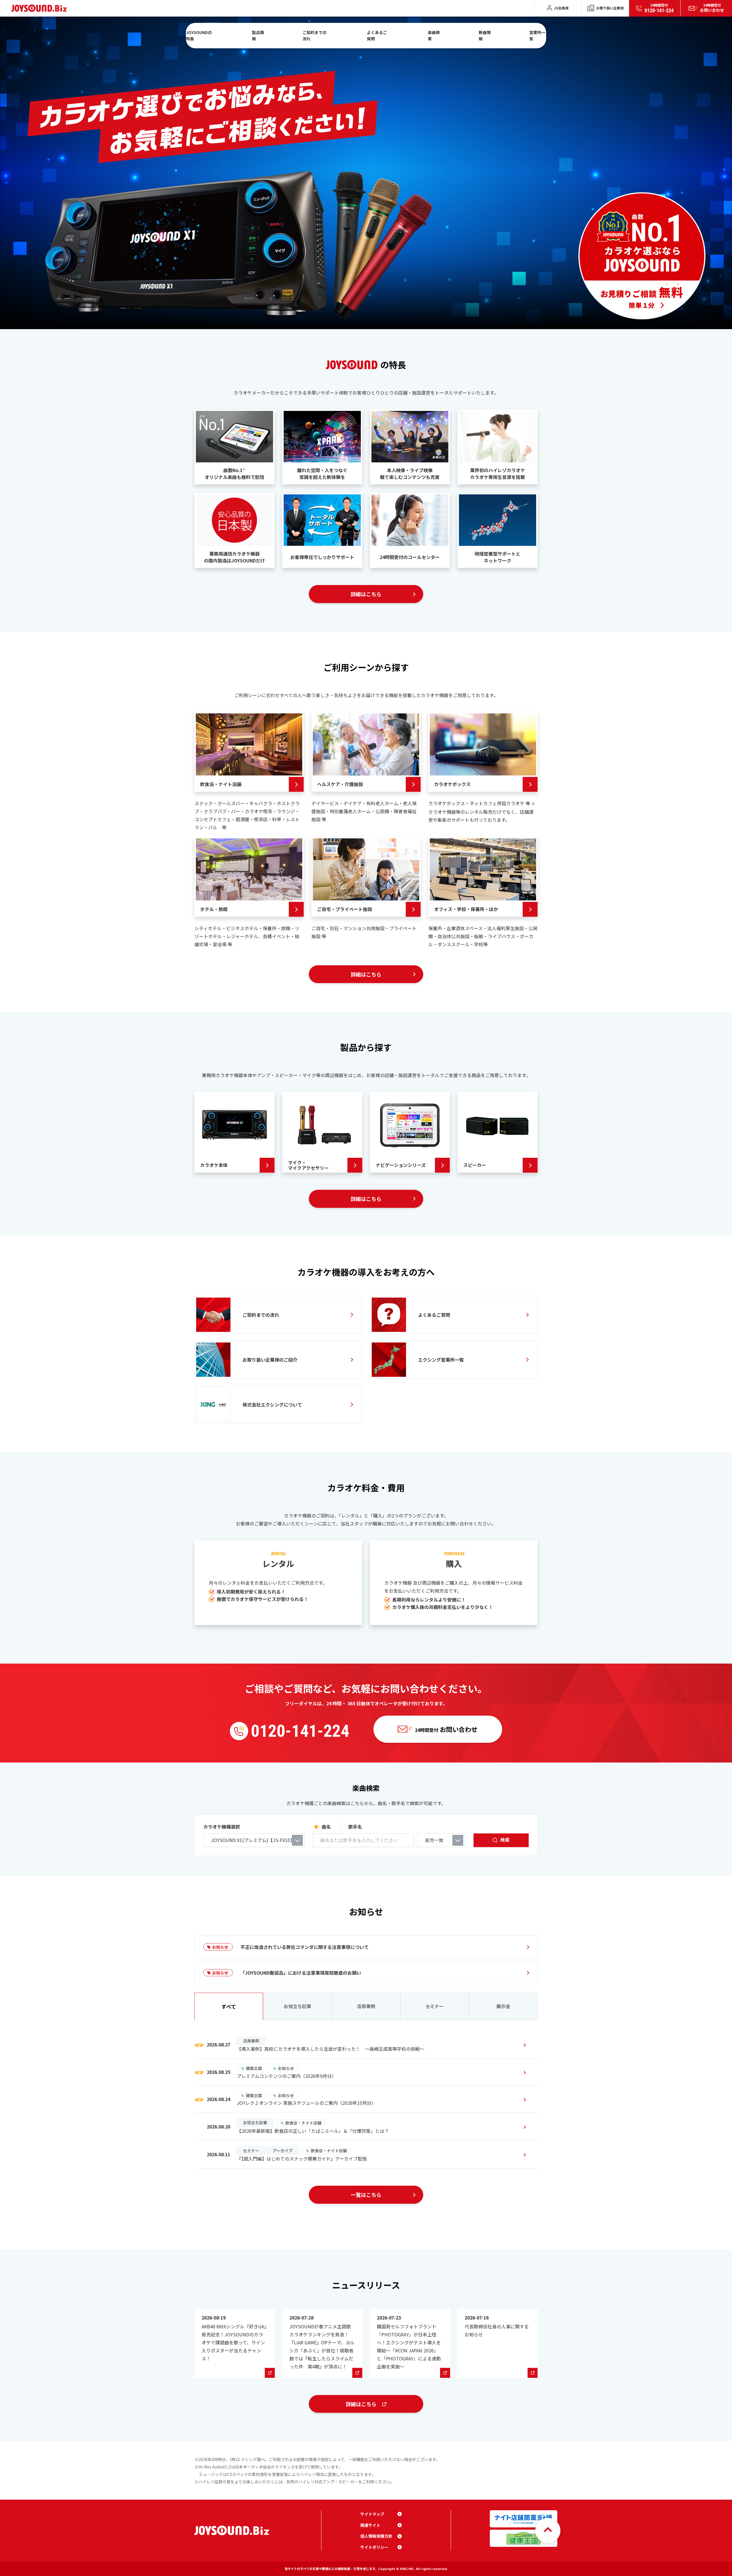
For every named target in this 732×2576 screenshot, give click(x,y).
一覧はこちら (366, 2195)
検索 (505, 1840)
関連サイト (370, 2525)
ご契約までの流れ (315, 35)
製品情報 (258, 35)
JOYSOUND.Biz (40, 8)
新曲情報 (485, 35)
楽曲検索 (434, 35)
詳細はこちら (366, 594)
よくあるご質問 (377, 35)
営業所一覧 (537, 35)
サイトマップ (372, 2514)
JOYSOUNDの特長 (199, 35)
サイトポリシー (374, 2547)
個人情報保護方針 (376, 2536)
